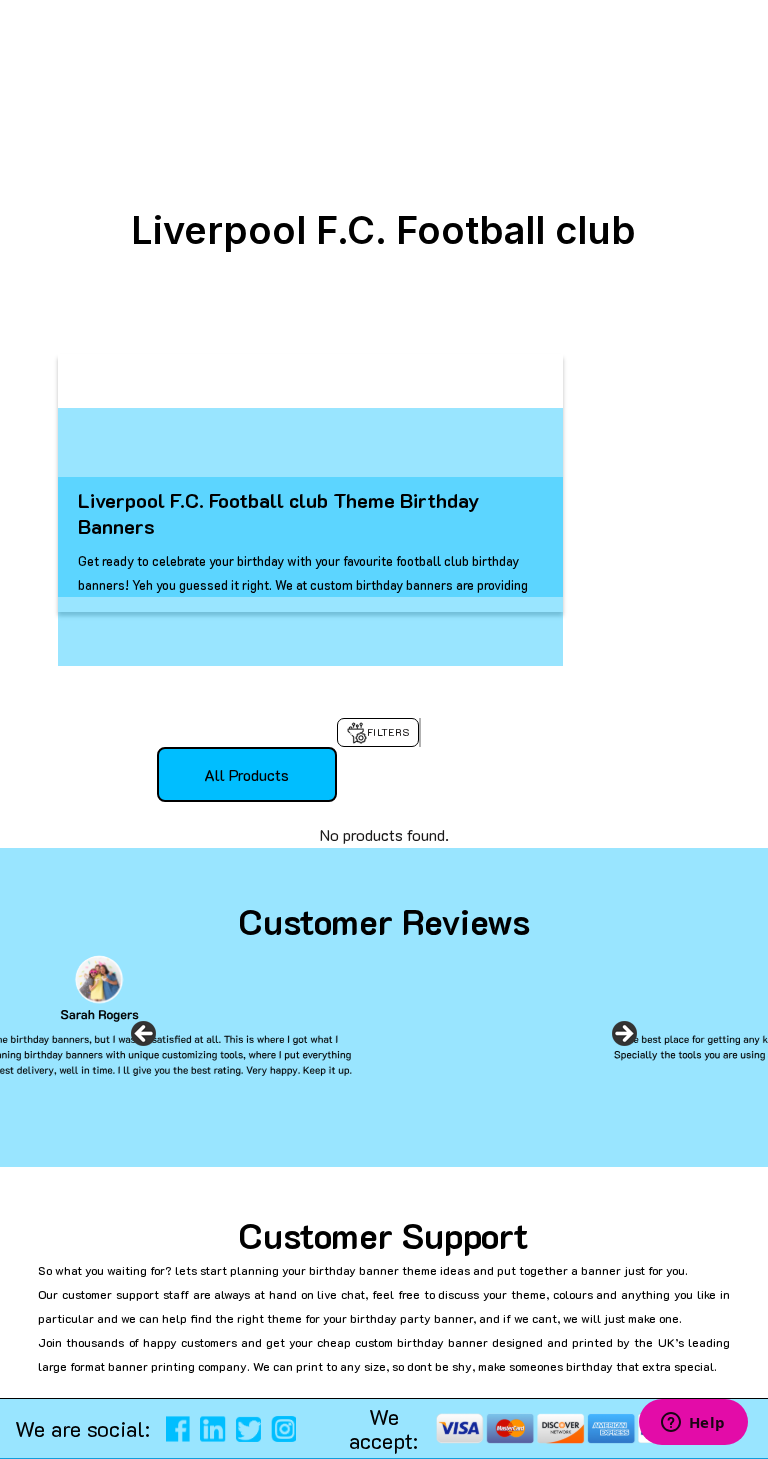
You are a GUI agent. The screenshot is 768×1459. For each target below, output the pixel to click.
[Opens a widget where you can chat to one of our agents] (693, 1424)
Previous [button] (144, 1040)
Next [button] (624, 1040)
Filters (388, 732)
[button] (24, 1419)
